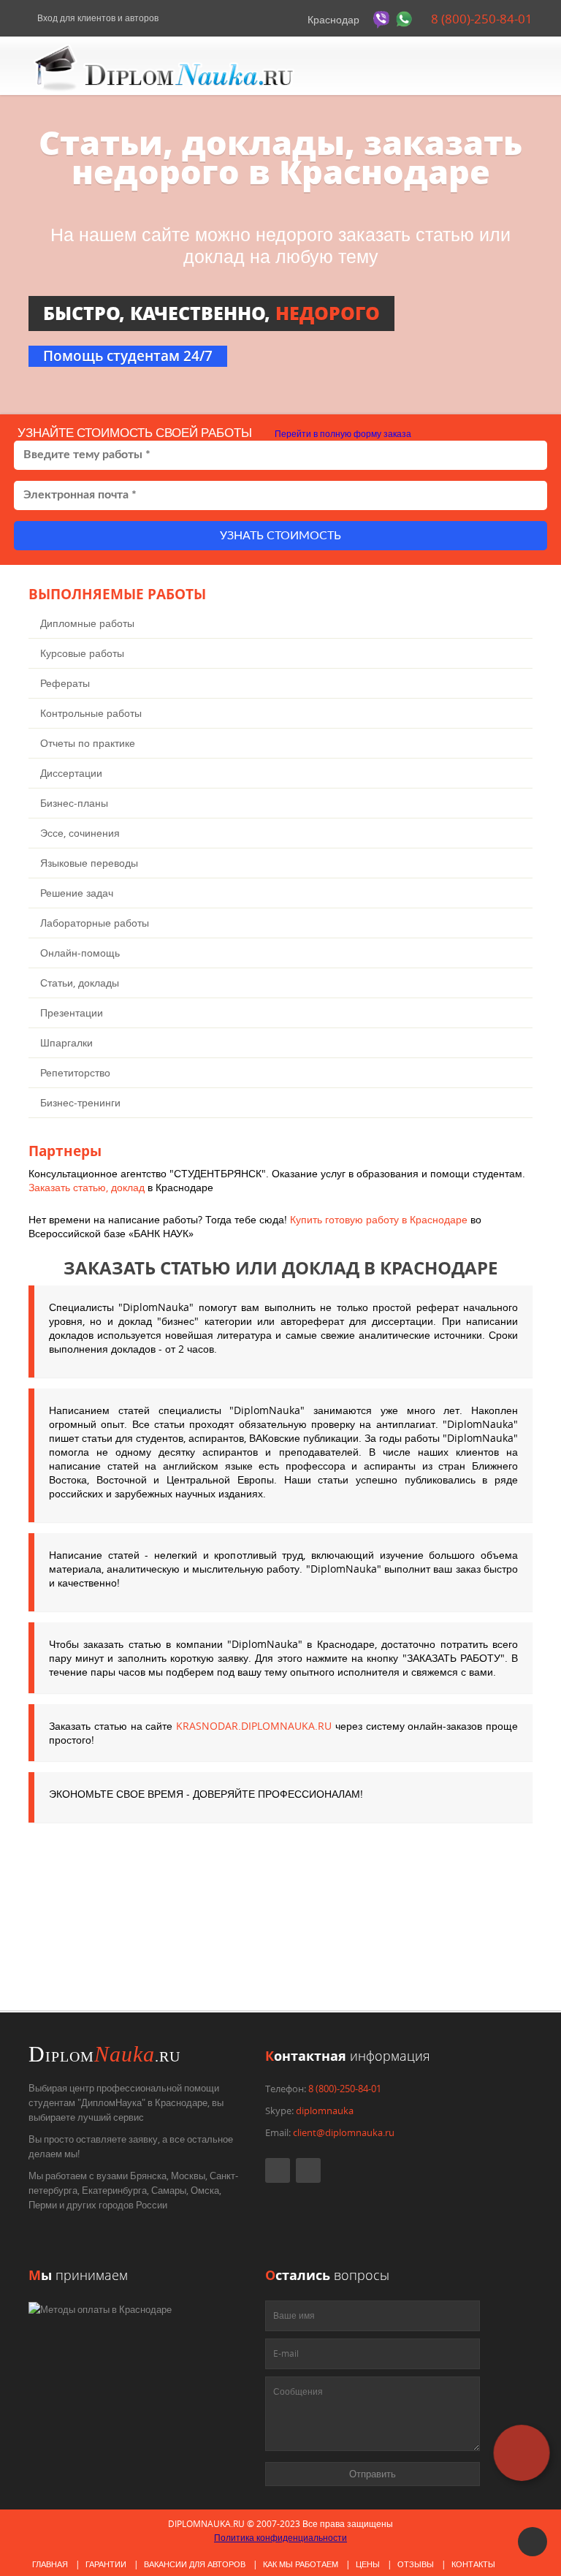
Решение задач (77, 893)
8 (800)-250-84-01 (480, 19)
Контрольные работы (91, 713)
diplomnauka (325, 2110)
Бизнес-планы (74, 803)
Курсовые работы (82, 653)
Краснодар (333, 19)
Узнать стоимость (280, 536)
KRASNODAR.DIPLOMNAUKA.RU (254, 1726)
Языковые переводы (89, 863)
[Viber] (383, 19)
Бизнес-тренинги (80, 1102)
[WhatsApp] (406, 19)
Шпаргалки (66, 1042)
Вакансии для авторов (195, 2564)
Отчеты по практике (88, 743)
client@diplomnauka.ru (344, 2132)
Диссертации (71, 773)
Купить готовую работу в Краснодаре (379, 1219)
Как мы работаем (301, 2564)
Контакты (473, 2564)
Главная (50, 2564)
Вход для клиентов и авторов (97, 18)
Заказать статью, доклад (87, 1187)
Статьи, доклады (80, 983)
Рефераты (65, 683)
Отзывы (416, 2564)
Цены (368, 2564)
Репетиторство (75, 1072)
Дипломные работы (87, 623)
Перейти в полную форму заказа (342, 434)
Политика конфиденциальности (280, 2538)
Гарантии (106, 2564)
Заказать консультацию (208, 1961)
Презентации (72, 1012)
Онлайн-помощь (80, 953)
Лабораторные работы (95, 923)
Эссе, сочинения (80, 833)
